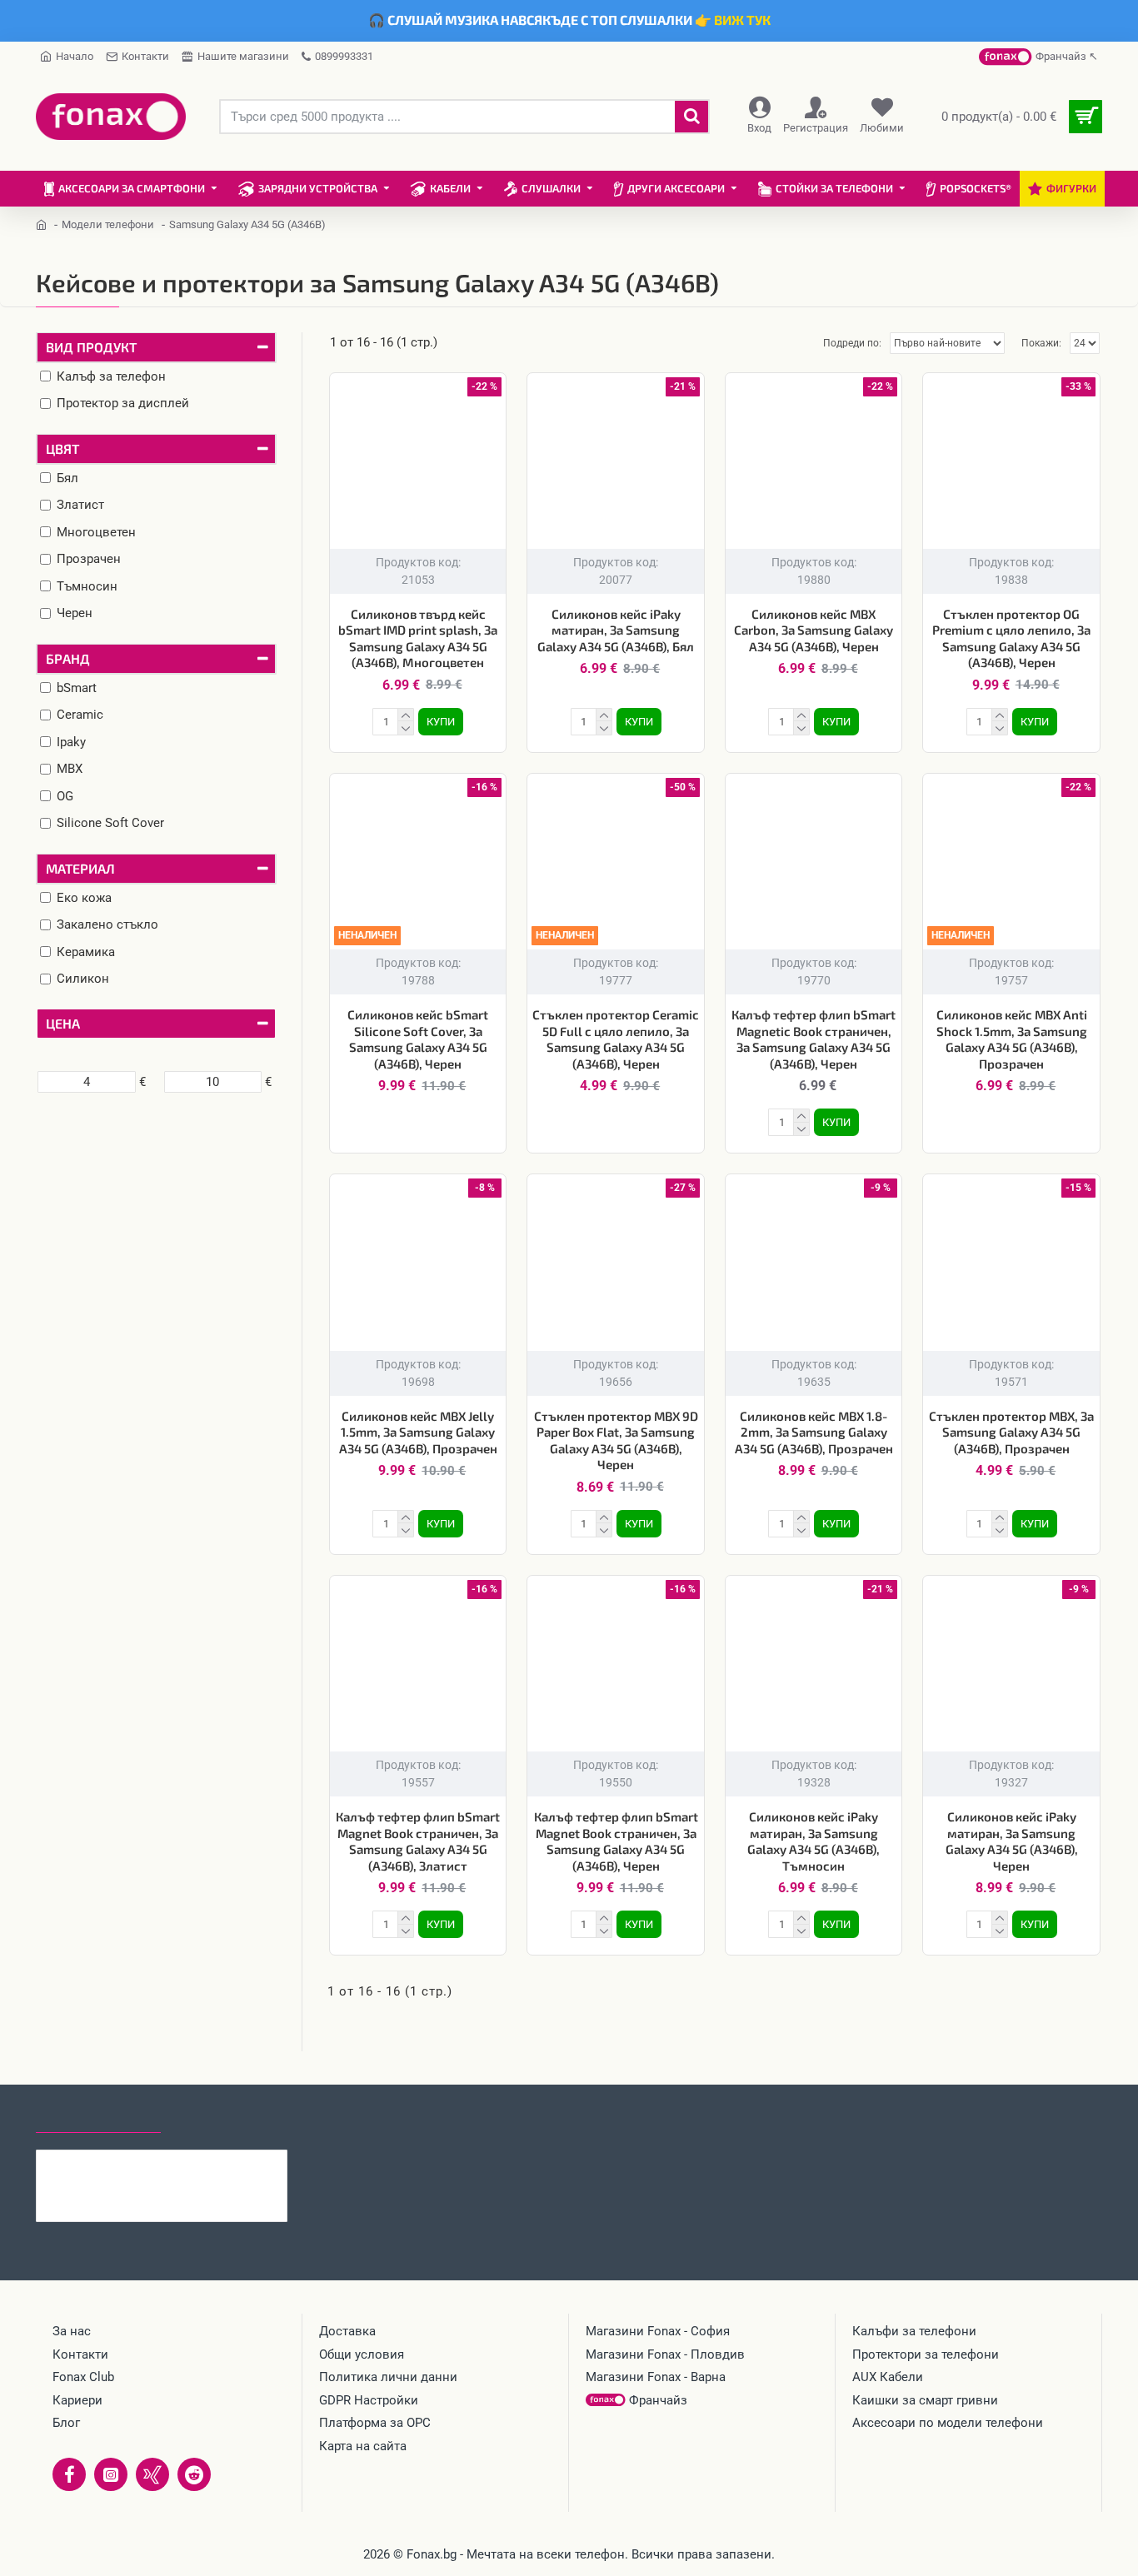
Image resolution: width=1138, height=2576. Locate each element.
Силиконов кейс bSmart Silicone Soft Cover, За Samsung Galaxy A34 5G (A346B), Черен (418, 1039)
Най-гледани (221, 2117)
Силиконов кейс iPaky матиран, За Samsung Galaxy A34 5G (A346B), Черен (1012, 1841)
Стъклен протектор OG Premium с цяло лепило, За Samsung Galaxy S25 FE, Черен (194, 2163)
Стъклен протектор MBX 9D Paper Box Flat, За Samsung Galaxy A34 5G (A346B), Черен (616, 1440)
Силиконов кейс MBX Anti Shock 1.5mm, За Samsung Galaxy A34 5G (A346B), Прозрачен (1012, 1039)
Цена (63, 1023)
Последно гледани (98, 2117)
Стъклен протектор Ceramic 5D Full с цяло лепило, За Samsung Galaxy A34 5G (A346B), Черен (616, 1039)
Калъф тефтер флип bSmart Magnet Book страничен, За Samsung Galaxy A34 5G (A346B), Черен (616, 1841)
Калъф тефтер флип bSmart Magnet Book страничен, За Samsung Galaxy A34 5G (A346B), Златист (418, 1841)
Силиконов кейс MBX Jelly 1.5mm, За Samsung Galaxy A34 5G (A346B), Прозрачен (418, 1432)
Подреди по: (852, 343)
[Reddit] (194, 2474)
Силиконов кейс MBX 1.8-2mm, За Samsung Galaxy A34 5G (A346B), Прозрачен (814, 1432)
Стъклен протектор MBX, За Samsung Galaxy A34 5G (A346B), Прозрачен (1011, 1432)
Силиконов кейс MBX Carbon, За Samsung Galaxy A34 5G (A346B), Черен (814, 630)
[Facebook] (69, 2474)
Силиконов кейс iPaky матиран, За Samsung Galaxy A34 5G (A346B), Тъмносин (814, 1841)
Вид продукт (91, 347)
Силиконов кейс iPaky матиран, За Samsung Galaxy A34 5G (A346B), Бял (616, 630)
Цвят (62, 448)
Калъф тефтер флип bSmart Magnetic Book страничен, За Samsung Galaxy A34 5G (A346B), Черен (814, 1039)
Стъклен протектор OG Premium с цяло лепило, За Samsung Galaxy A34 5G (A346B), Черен (1011, 638)
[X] (152, 2474)
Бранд (68, 658)
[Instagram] (111, 2474)
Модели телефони (108, 224)
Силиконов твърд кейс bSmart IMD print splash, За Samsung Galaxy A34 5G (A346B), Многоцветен (418, 638)
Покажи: (1041, 343)
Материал (80, 868)
